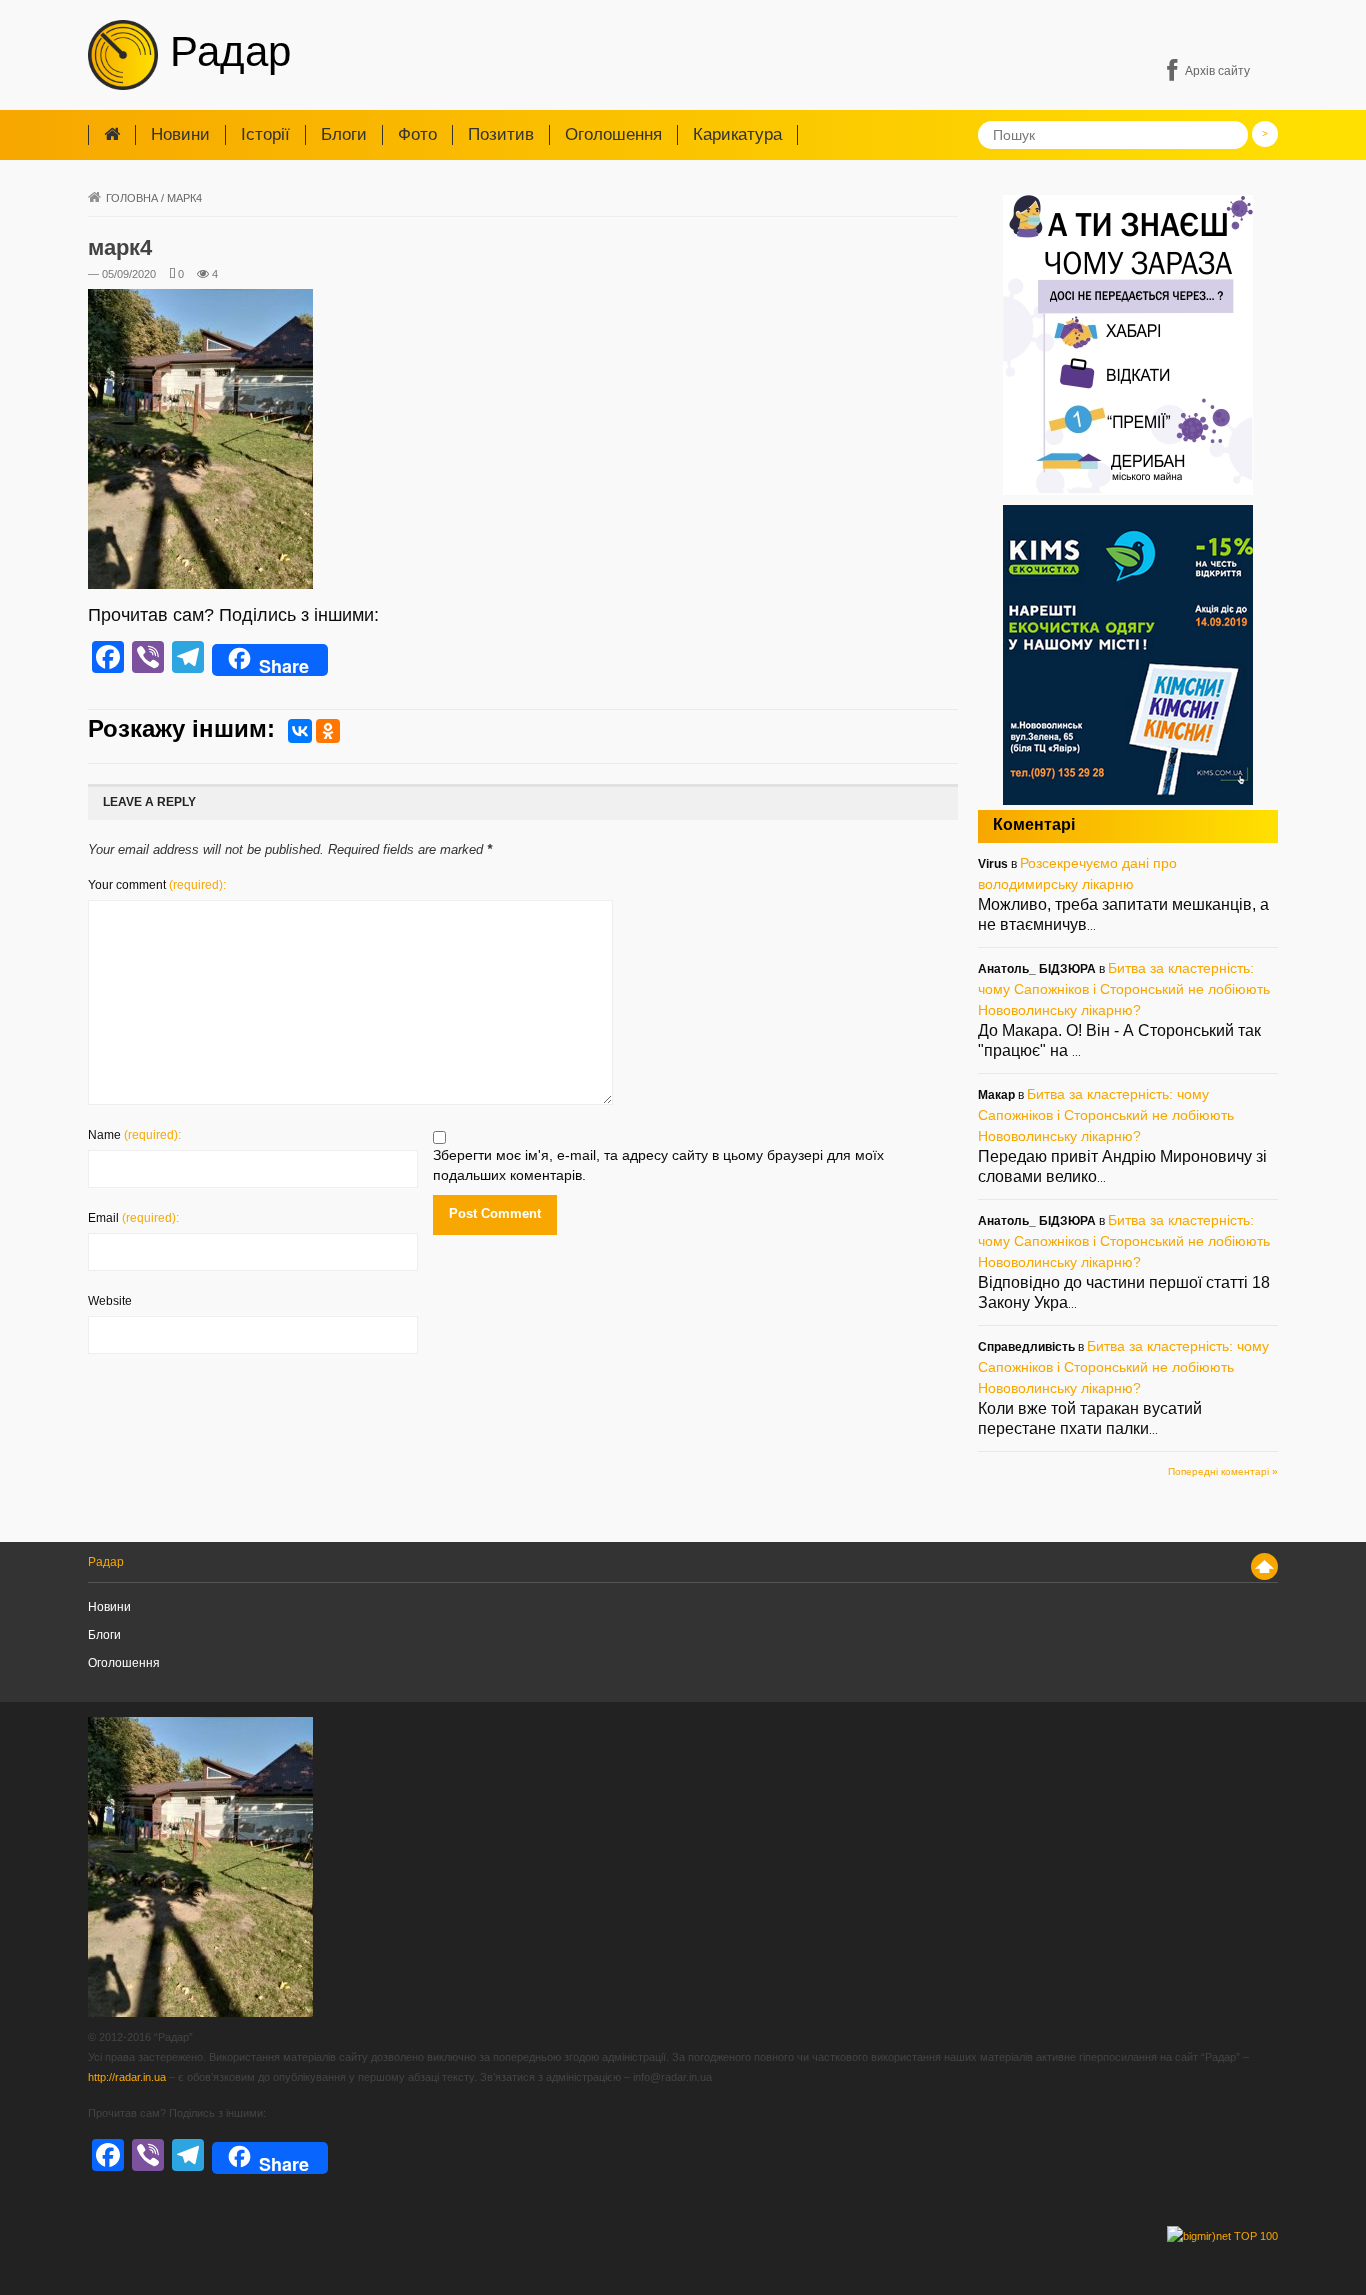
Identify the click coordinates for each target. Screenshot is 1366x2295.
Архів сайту (1217, 71)
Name (134, 1135)
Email (133, 1218)
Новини (180, 134)
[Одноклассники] (328, 731)
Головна (132, 198)
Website (110, 1301)
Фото (417, 134)
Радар (224, 51)
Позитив (501, 134)
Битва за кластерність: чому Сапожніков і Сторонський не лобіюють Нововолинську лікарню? (1124, 989)
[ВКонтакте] (300, 731)
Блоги (344, 134)
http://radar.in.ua (127, 2077)
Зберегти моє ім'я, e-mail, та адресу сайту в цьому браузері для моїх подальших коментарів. (658, 1165)
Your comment (157, 885)
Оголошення (613, 134)
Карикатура (737, 134)
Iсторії (265, 134)
